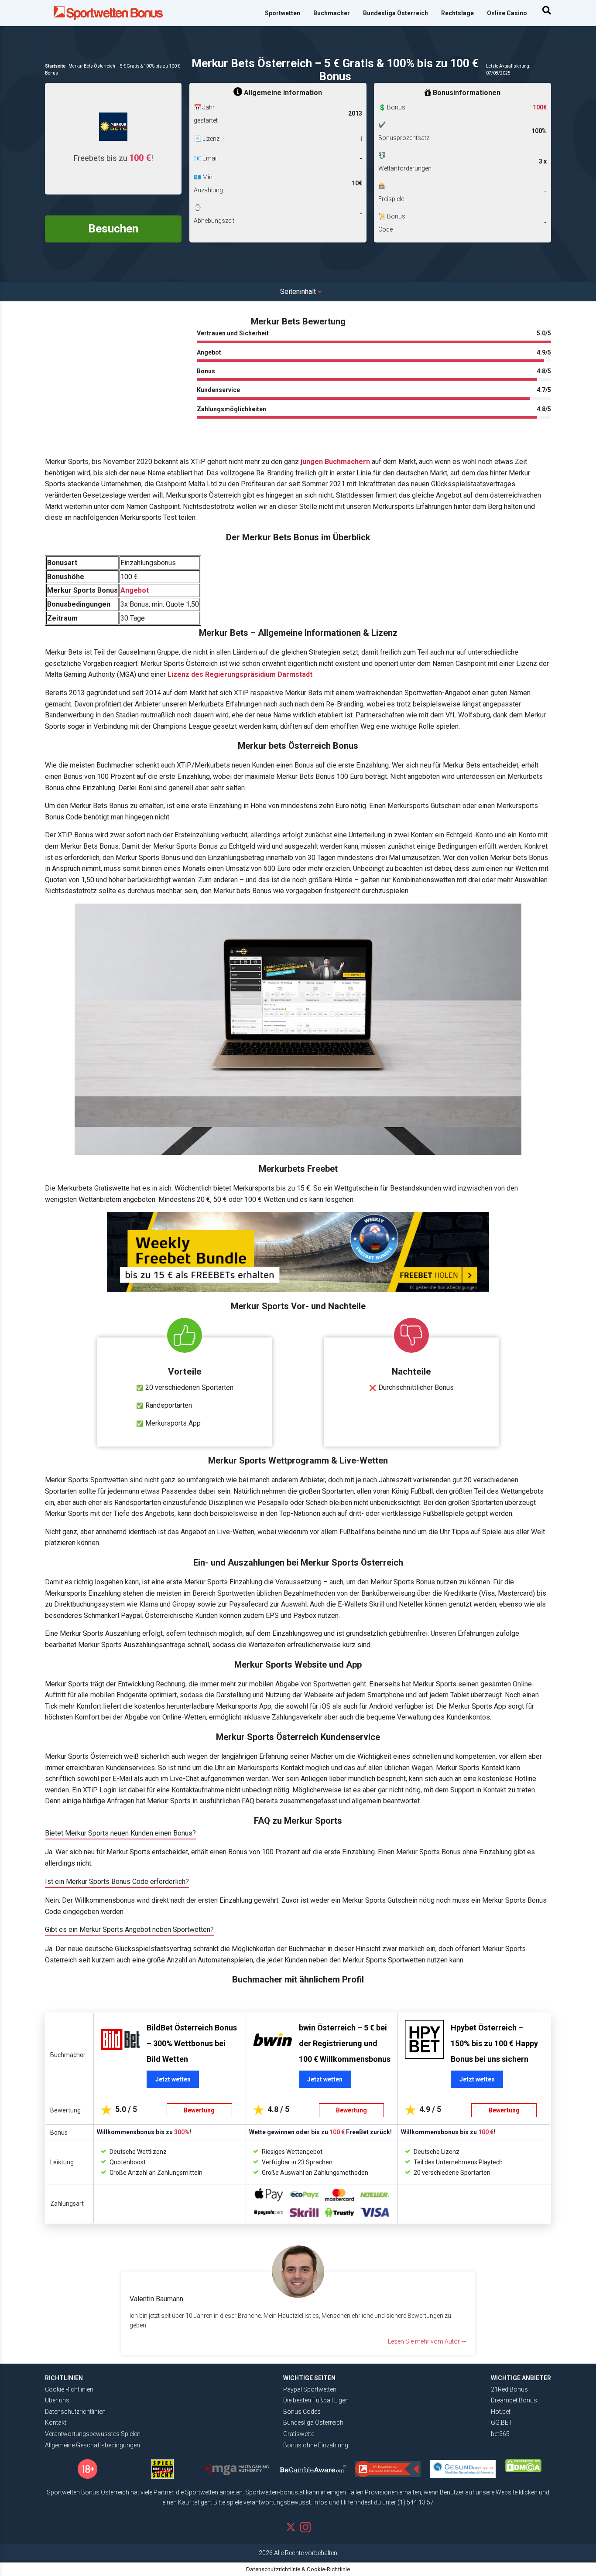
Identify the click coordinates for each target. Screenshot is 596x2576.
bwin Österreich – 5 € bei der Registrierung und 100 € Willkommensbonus (345, 2043)
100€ (540, 107)
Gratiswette (299, 2434)
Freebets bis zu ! (113, 158)
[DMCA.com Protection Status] (523, 2466)
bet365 (500, 2434)
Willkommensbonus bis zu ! (144, 2132)
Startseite (55, 66)
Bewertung (199, 2110)
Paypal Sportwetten (310, 2389)
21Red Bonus (509, 2389)
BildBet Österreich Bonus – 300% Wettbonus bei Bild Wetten (192, 2043)
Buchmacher (332, 13)
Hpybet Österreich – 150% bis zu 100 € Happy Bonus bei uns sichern (494, 2043)
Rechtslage (457, 13)
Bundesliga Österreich (396, 13)
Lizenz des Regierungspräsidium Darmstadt (240, 674)
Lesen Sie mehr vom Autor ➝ (427, 2341)
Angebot (135, 590)
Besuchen (113, 229)
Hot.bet (501, 2412)
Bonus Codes (302, 2412)
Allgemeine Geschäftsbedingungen (92, 2445)
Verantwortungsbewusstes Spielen (93, 2434)
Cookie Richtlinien (69, 2389)
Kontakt (56, 2422)
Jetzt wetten (173, 2079)
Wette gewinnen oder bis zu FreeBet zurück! (320, 2132)
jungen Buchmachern (335, 462)
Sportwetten (283, 13)
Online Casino (507, 13)
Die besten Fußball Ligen (316, 2400)
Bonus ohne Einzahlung (316, 2445)
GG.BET (502, 2422)
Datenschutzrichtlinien (75, 2412)
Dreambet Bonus (514, 2400)
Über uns (57, 2400)
